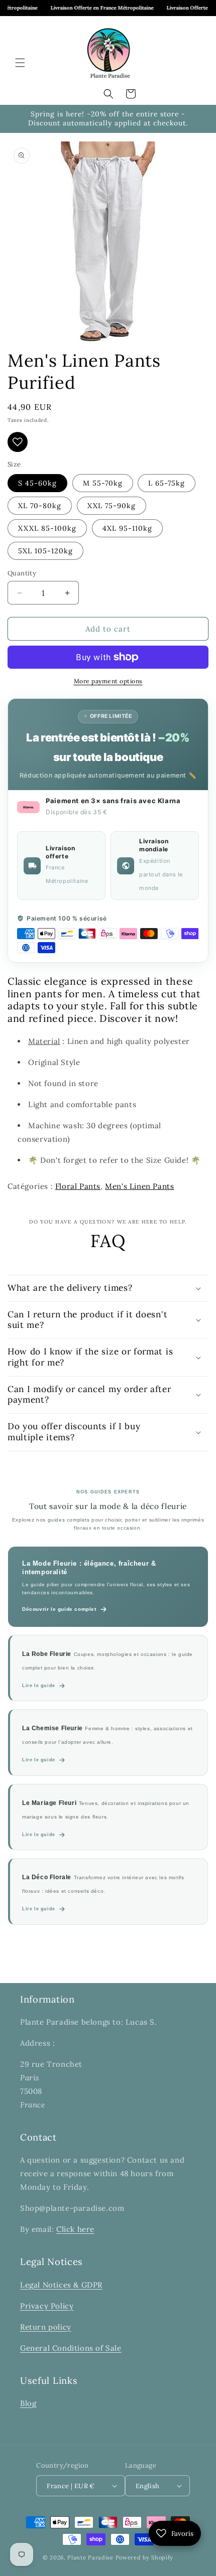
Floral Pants (78, 1186)
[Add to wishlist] (18, 442)
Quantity (22, 573)
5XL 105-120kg (45, 551)
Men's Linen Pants (139, 1186)
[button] (20, 63)
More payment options (108, 681)
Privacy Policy (47, 2306)
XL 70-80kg (40, 506)
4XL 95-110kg (127, 528)
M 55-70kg (103, 483)
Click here (75, 2229)
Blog (28, 2403)
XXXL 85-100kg (47, 528)
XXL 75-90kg (112, 506)
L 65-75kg (167, 483)
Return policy (46, 2327)
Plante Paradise (90, 2557)
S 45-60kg (37, 483)
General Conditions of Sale (71, 2348)
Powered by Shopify (145, 2557)
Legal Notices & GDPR (61, 2285)
